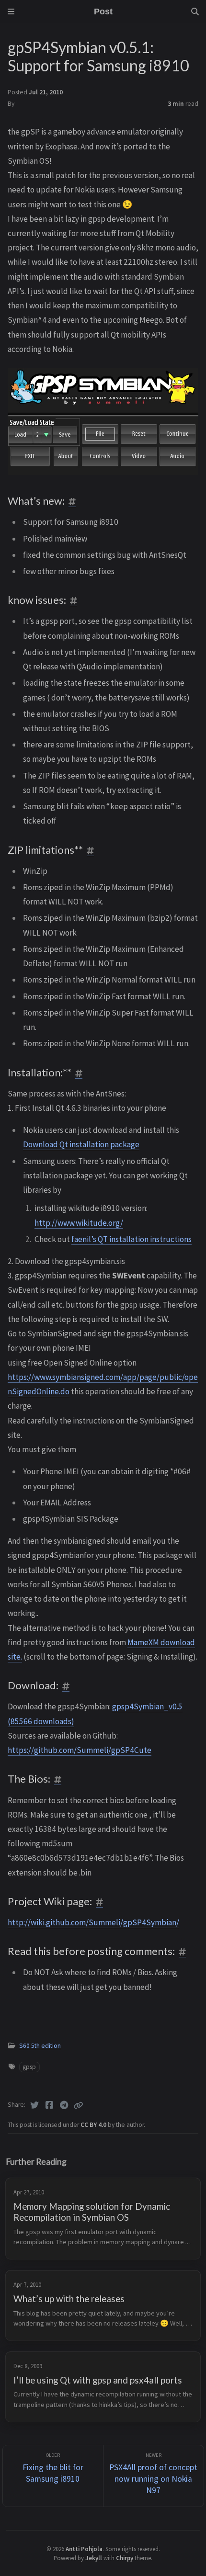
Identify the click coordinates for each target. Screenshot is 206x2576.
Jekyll (94, 2558)
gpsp (29, 2067)
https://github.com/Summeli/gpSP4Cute (80, 1750)
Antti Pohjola (84, 2549)
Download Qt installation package (81, 1144)
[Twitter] (35, 2105)
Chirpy (125, 2558)
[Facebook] (50, 2105)
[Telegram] (64, 2105)
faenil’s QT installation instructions (132, 1239)
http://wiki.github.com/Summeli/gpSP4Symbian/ (93, 1922)
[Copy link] (78, 2105)
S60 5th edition (40, 2046)
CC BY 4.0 (94, 2125)
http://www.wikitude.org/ (79, 1223)
